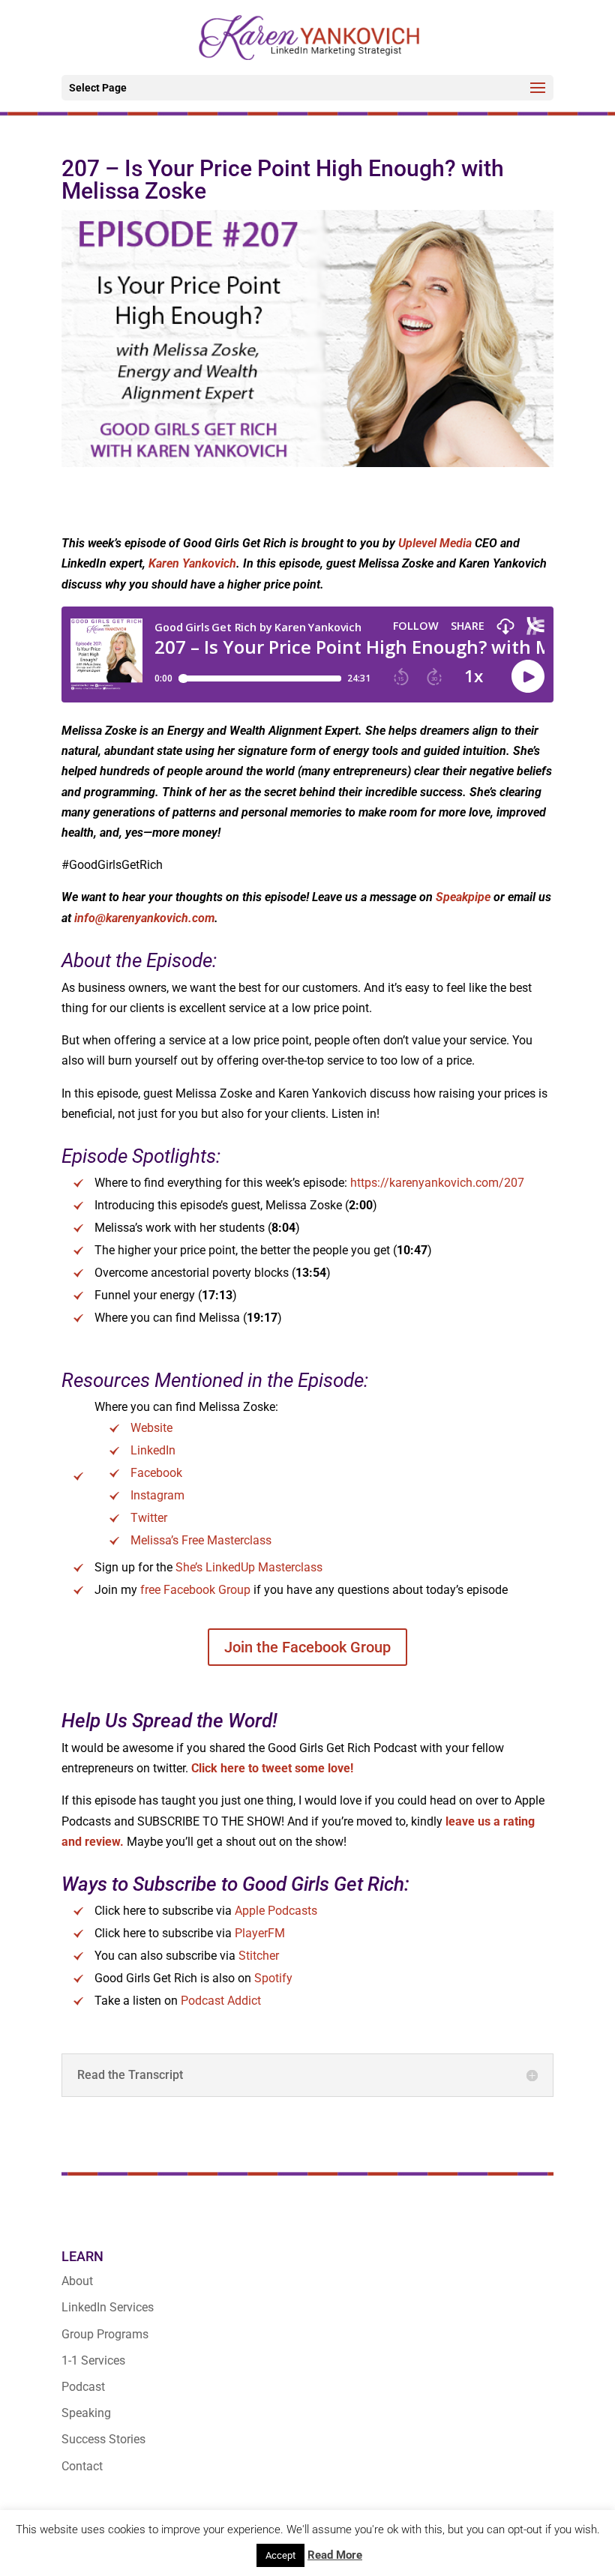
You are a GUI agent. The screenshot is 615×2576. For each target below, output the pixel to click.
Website (151, 1428)
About (77, 2281)
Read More (335, 2555)
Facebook (156, 1473)
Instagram (157, 1495)
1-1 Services (93, 2360)
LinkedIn (153, 1450)
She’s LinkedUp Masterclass (249, 1567)
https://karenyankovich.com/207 (437, 1183)
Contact (82, 2466)
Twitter (149, 1518)
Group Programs (105, 2334)
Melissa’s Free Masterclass (201, 1540)
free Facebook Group (195, 1590)
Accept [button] (280, 2555)
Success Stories (103, 2439)
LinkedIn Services (108, 2307)
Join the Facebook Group (307, 1647)
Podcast (83, 2387)
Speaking (86, 2413)
